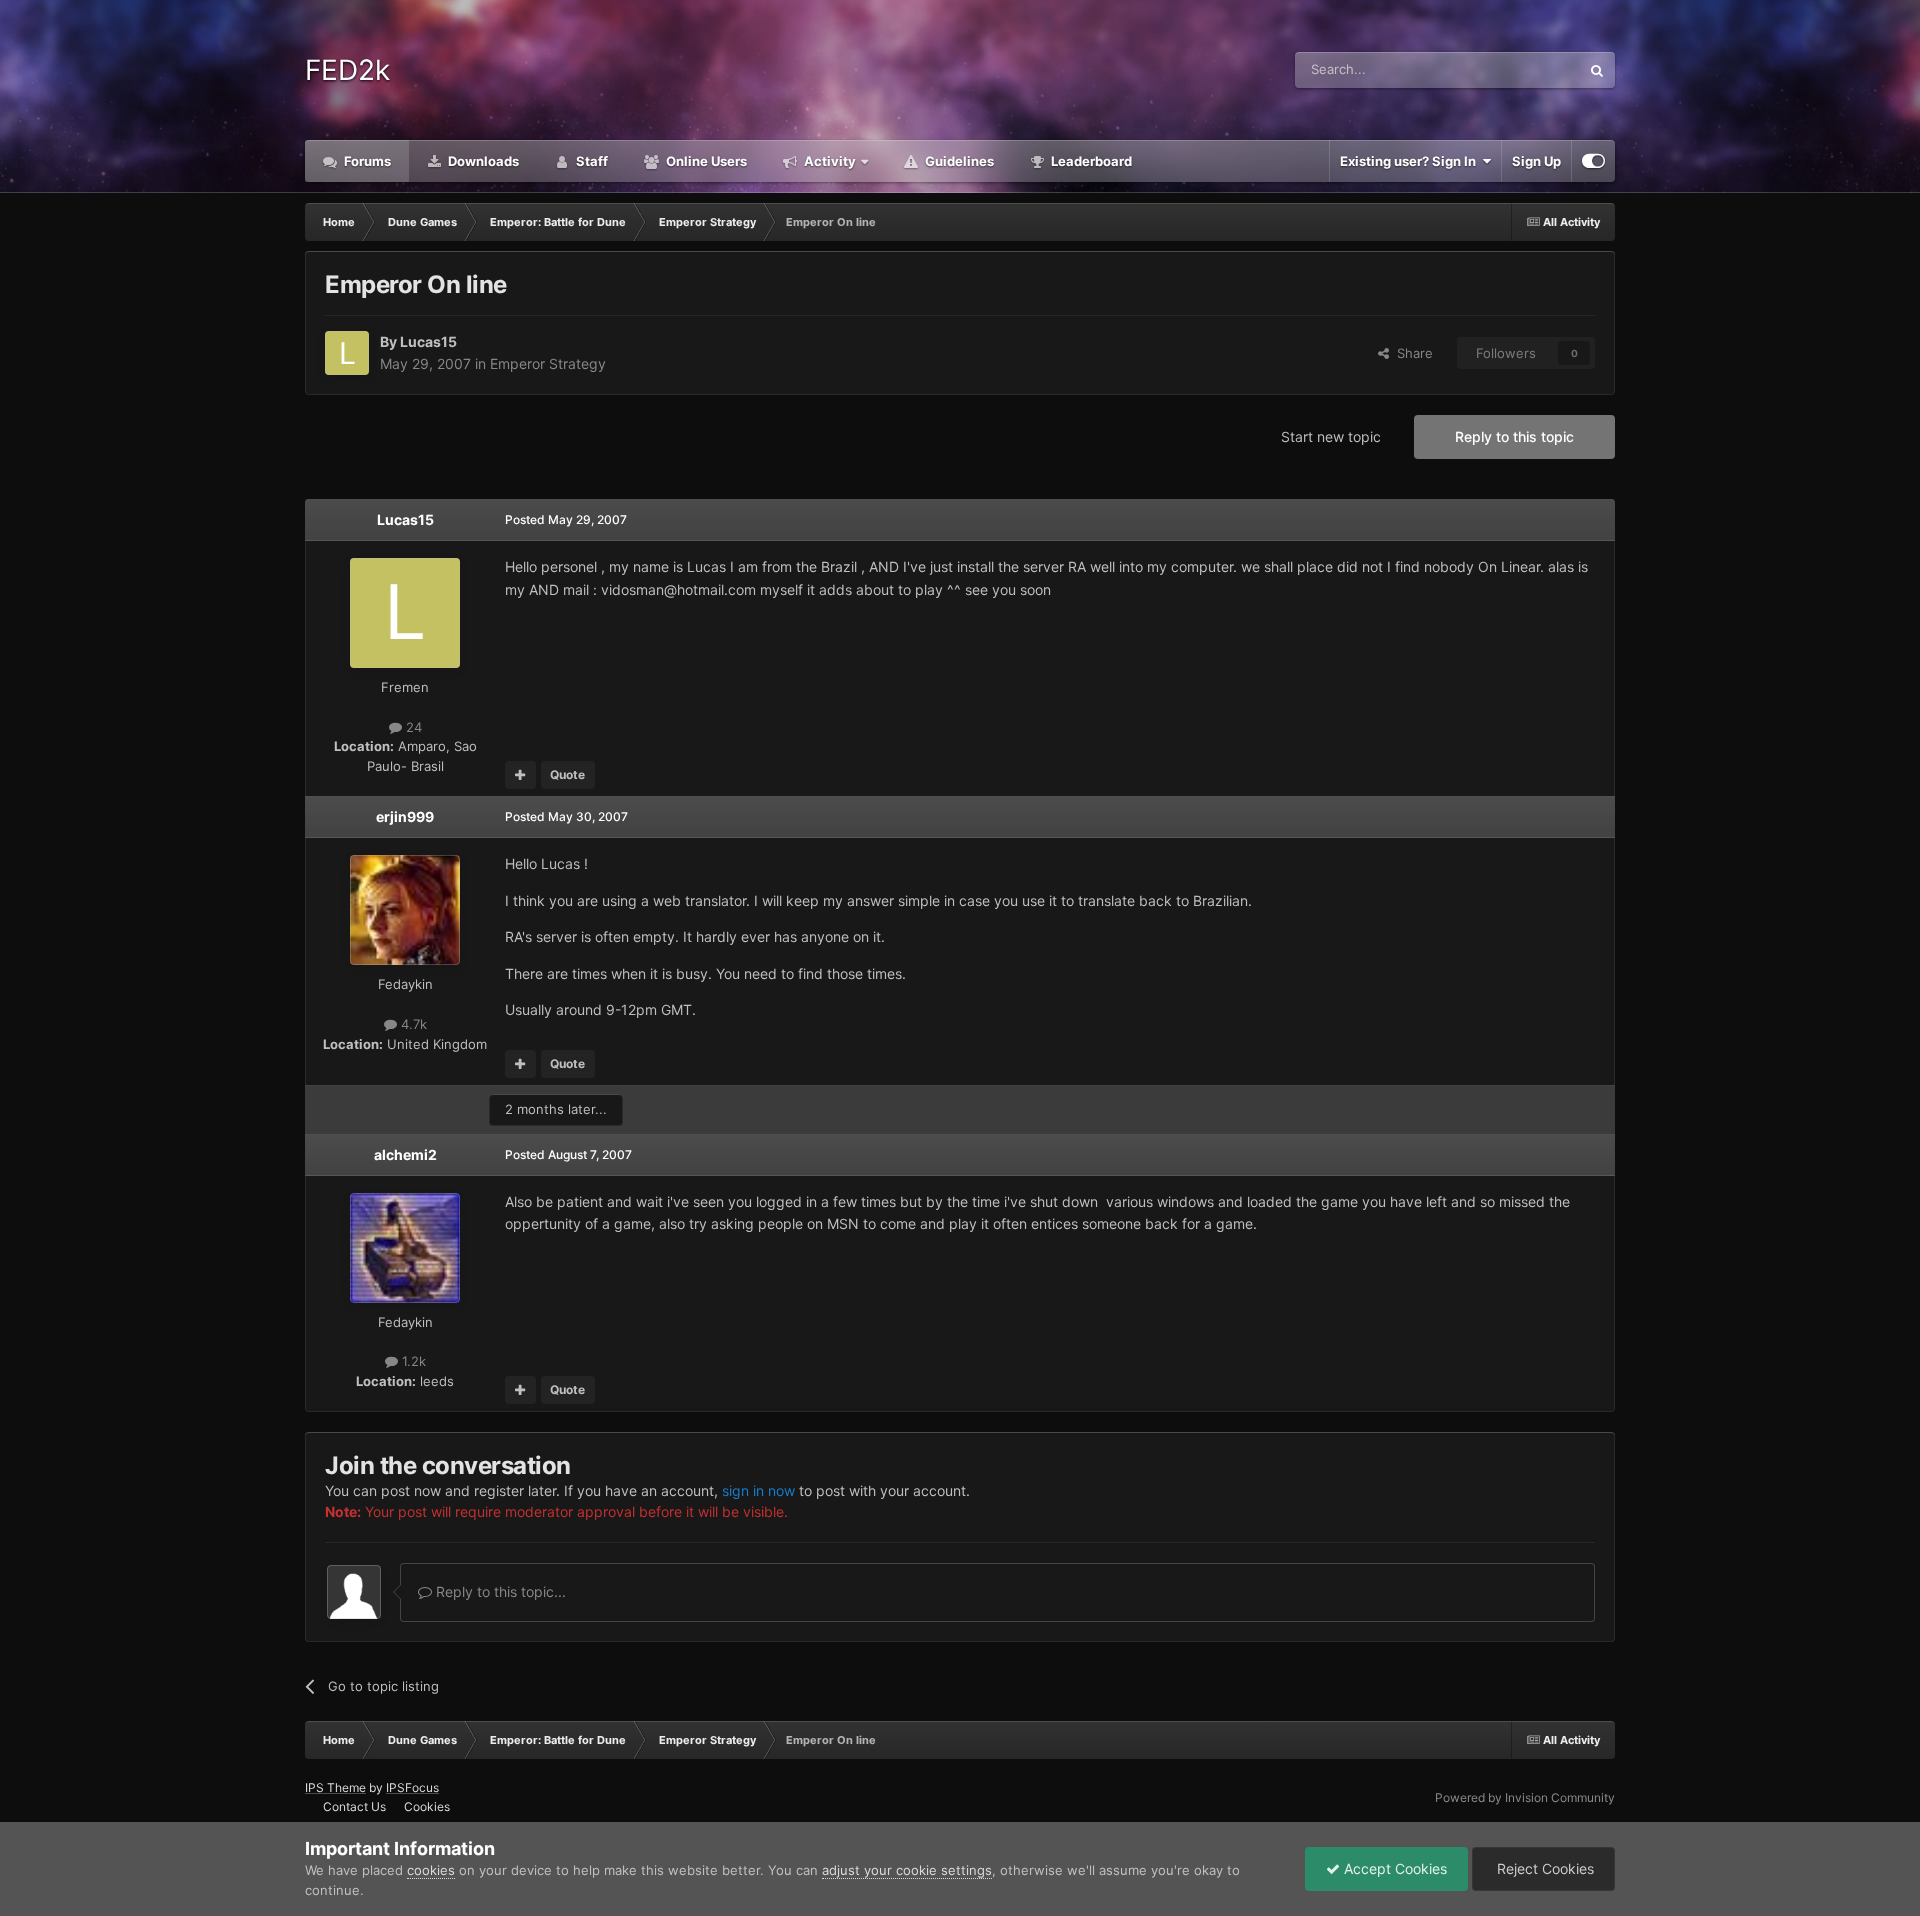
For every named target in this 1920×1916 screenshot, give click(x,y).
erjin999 (405, 816)
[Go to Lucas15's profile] (347, 353)
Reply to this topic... (499, 1591)
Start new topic (1331, 436)
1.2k (412, 1361)
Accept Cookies (1393, 1868)
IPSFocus (412, 1787)
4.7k (412, 1024)
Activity (828, 161)
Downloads (482, 161)
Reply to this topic (1514, 436)
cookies (431, 1870)
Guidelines (958, 161)
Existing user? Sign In (1411, 161)
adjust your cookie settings (907, 1870)
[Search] (1597, 70)
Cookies (427, 1806)
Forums (366, 161)
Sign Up (1536, 161)
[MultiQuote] (520, 775)
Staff (590, 161)
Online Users (705, 161)
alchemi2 (405, 1154)
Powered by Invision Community (1525, 1797)
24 (412, 727)
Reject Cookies (1543, 1868)
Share (1411, 353)
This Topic (1523, 69)
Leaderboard (1090, 161)
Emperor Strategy (548, 363)
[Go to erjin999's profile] (405, 910)
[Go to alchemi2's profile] (405, 1248)
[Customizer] (1593, 161)
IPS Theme (335, 1787)
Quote (567, 774)
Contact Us (354, 1806)
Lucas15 (428, 341)
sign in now (758, 1490)
